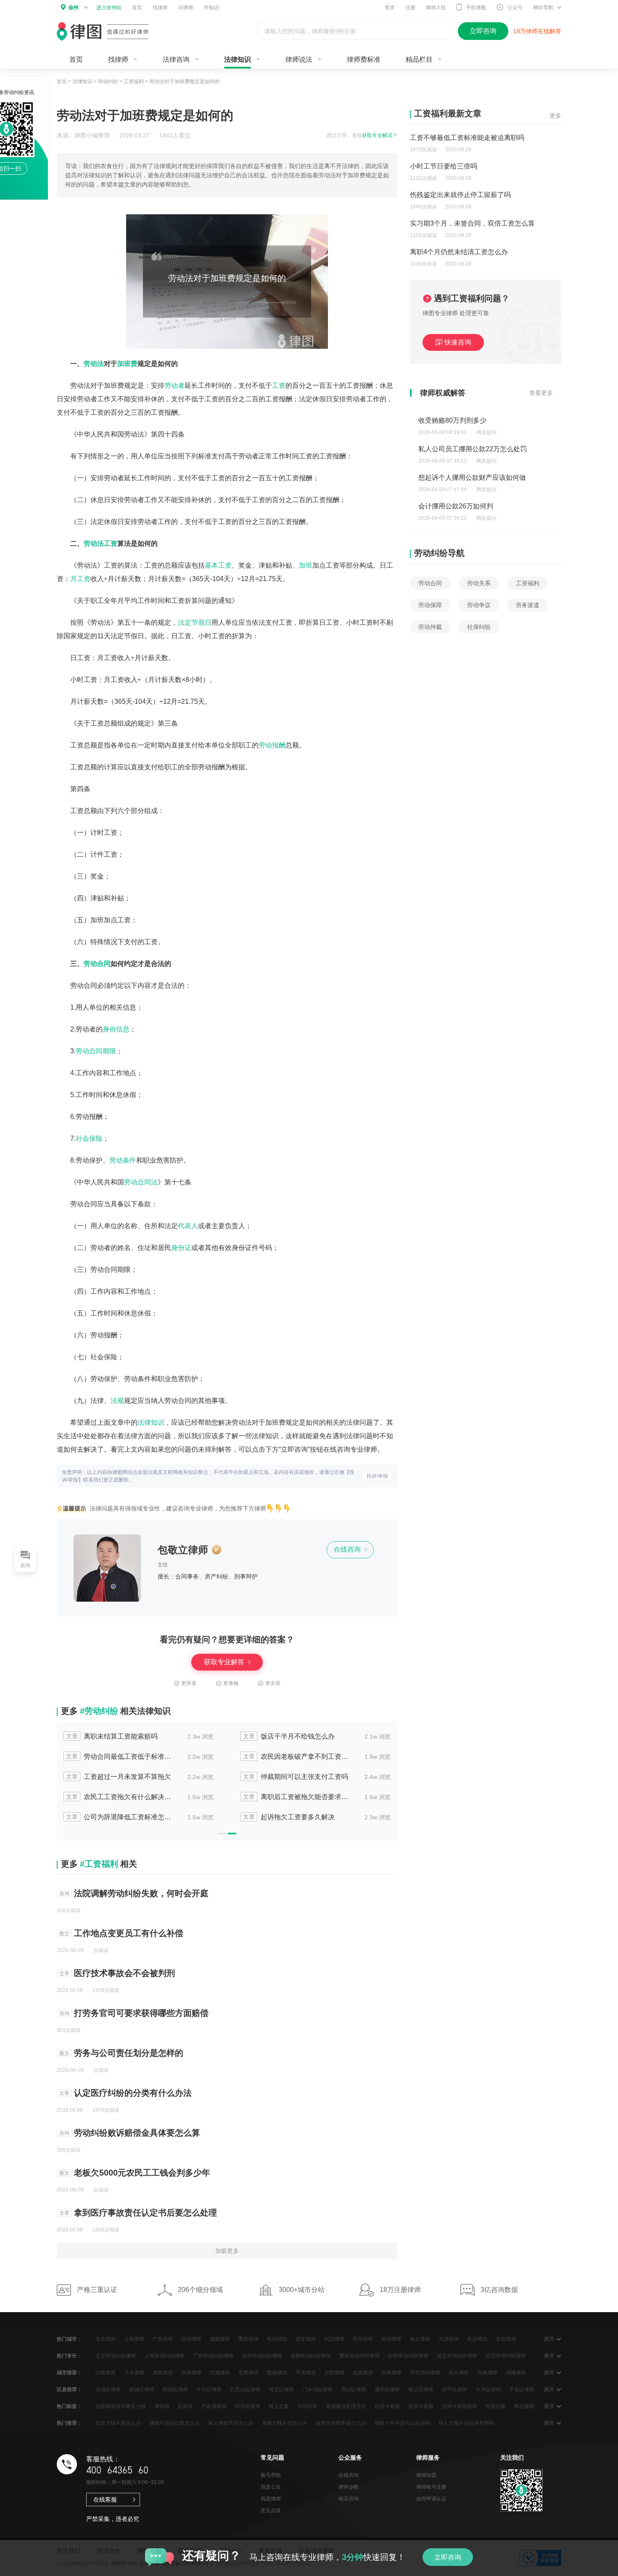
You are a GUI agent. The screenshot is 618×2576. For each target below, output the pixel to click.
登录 (390, 8)
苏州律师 (363, 2339)
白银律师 (106, 2373)
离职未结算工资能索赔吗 (112, 1736)
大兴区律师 (488, 2389)
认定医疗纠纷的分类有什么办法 (133, 2093)
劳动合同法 (141, 1182)
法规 (117, 1401)
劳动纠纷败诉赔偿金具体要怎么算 (137, 2133)
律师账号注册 (431, 2487)
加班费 (127, 364)
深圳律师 (191, 2339)
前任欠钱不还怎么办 (118, 2423)
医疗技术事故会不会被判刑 (124, 1973)
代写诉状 (307, 2406)
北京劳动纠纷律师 (116, 2356)
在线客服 (105, 2500)
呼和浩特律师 (425, 2373)
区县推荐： (69, 2389)
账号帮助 (271, 2475)
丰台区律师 (209, 2389)
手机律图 (476, 8)
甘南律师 (391, 2373)
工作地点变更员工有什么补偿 (129, 1933)
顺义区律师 (421, 2389)
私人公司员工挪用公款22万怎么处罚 (473, 449)
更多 (555, 116)
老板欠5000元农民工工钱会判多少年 (142, 2173)
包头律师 (459, 2373)
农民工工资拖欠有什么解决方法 (119, 1797)
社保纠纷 (479, 627)
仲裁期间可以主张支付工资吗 (296, 1777)
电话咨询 (349, 2499)
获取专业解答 (225, 1662)
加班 (306, 565)
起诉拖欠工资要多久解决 (289, 1817)
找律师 (160, 8)
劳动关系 (479, 583)
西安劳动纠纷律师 (457, 2356)
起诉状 (185, 2406)
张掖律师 (191, 2373)
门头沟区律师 (317, 2389)
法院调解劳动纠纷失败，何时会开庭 (141, 1893)
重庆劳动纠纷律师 (359, 2356)
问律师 (186, 8)
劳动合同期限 (96, 1051)
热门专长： (69, 2356)
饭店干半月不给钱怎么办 (289, 1736)
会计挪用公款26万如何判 (456, 506)
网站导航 (543, 8)
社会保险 (89, 1138)
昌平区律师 (454, 2389)
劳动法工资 (100, 543)
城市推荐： (69, 2373)
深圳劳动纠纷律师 (262, 2356)
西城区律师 (142, 2389)
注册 (410, 8)
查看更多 (541, 393)
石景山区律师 (245, 2389)
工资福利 (134, 82)
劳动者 (174, 385)
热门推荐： (69, 2423)
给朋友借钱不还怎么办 (341, 2423)
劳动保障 (430, 605)
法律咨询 (176, 59)
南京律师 (420, 2339)
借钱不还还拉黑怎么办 (174, 2423)
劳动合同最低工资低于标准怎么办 (119, 1756)
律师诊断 (349, 2487)
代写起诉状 (248, 2406)
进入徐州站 (109, 8)
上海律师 (134, 2339)
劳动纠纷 (108, 82)
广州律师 (163, 2339)
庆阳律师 (334, 2373)
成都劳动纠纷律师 (311, 2356)
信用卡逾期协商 (460, 2406)
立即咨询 (448, 2557)
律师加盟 (426, 2475)
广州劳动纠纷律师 (213, 2356)
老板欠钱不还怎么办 (285, 2423)
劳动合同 (97, 964)
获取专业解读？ (380, 135)
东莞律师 (506, 2339)
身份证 (181, 1248)
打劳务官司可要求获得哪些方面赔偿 (141, 2013)
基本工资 (218, 565)
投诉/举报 (377, 1476)
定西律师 (248, 2373)
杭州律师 (277, 2339)
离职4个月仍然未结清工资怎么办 (459, 252)
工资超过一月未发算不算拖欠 (119, 1777)
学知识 (211, 8)
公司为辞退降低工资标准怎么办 (119, 1817)
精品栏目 (419, 59)
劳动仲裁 (430, 627)
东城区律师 (108, 2389)
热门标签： (69, 2406)
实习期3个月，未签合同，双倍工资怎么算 (472, 223)
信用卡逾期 (387, 2406)
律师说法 (299, 59)
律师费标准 (364, 59)
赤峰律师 (516, 2373)
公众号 (515, 8)
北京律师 (106, 2339)
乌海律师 (487, 2373)
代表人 (188, 1226)
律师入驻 (436, 8)
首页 (137, 8)
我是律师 (271, 2499)
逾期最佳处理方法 (346, 2406)
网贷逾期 (524, 2406)
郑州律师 (391, 2339)
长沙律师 (477, 2339)
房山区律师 (354, 2389)
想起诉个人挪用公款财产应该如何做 (472, 478)
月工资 (80, 579)
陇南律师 (277, 2373)
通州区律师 (387, 2389)
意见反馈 (271, 2510)
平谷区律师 (522, 2389)
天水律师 (134, 2373)
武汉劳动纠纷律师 (506, 2356)
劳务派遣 (528, 605)
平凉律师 (306, 2373)
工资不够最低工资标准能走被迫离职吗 (467, 138)
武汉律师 (334, 2339)
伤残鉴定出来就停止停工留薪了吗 (460, 195)
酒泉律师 (163, 2373)
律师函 (162, 2406)
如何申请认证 (431, 2499)
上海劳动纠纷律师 (164, 2356)
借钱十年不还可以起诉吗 (402, 2423)
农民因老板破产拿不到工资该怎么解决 (296, 1756)
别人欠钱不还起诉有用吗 (466, 2423)
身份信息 (116, 1029)
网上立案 (279, 2406)
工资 (279, 385)
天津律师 (449, 2339)
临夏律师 (363, 2373)
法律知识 (238, 59)
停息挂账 (496, 2406)
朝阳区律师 (175, 2389)
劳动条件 (123, 1160)
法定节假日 (195, 622)
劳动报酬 (272, 745)
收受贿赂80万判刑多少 (452, 420)
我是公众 (271, 2487)
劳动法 (94, 364)
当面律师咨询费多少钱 (121, 2406)
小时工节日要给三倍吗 (444, 166)
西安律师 (306, 2339)
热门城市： (69, 2339)
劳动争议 (479, 605)
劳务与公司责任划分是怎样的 (129, 2053)
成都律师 (220, 2339)
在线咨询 (348, 1549)
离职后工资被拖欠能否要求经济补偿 (296, 1797)
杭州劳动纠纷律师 (408, 2356)
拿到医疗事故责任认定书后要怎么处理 (145, 2213)
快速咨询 (458, 342)
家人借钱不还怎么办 (231, 2423)
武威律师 (220, 2373)
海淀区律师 (281, 2389)
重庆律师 (248, 2339)
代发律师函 (214, 2406)
